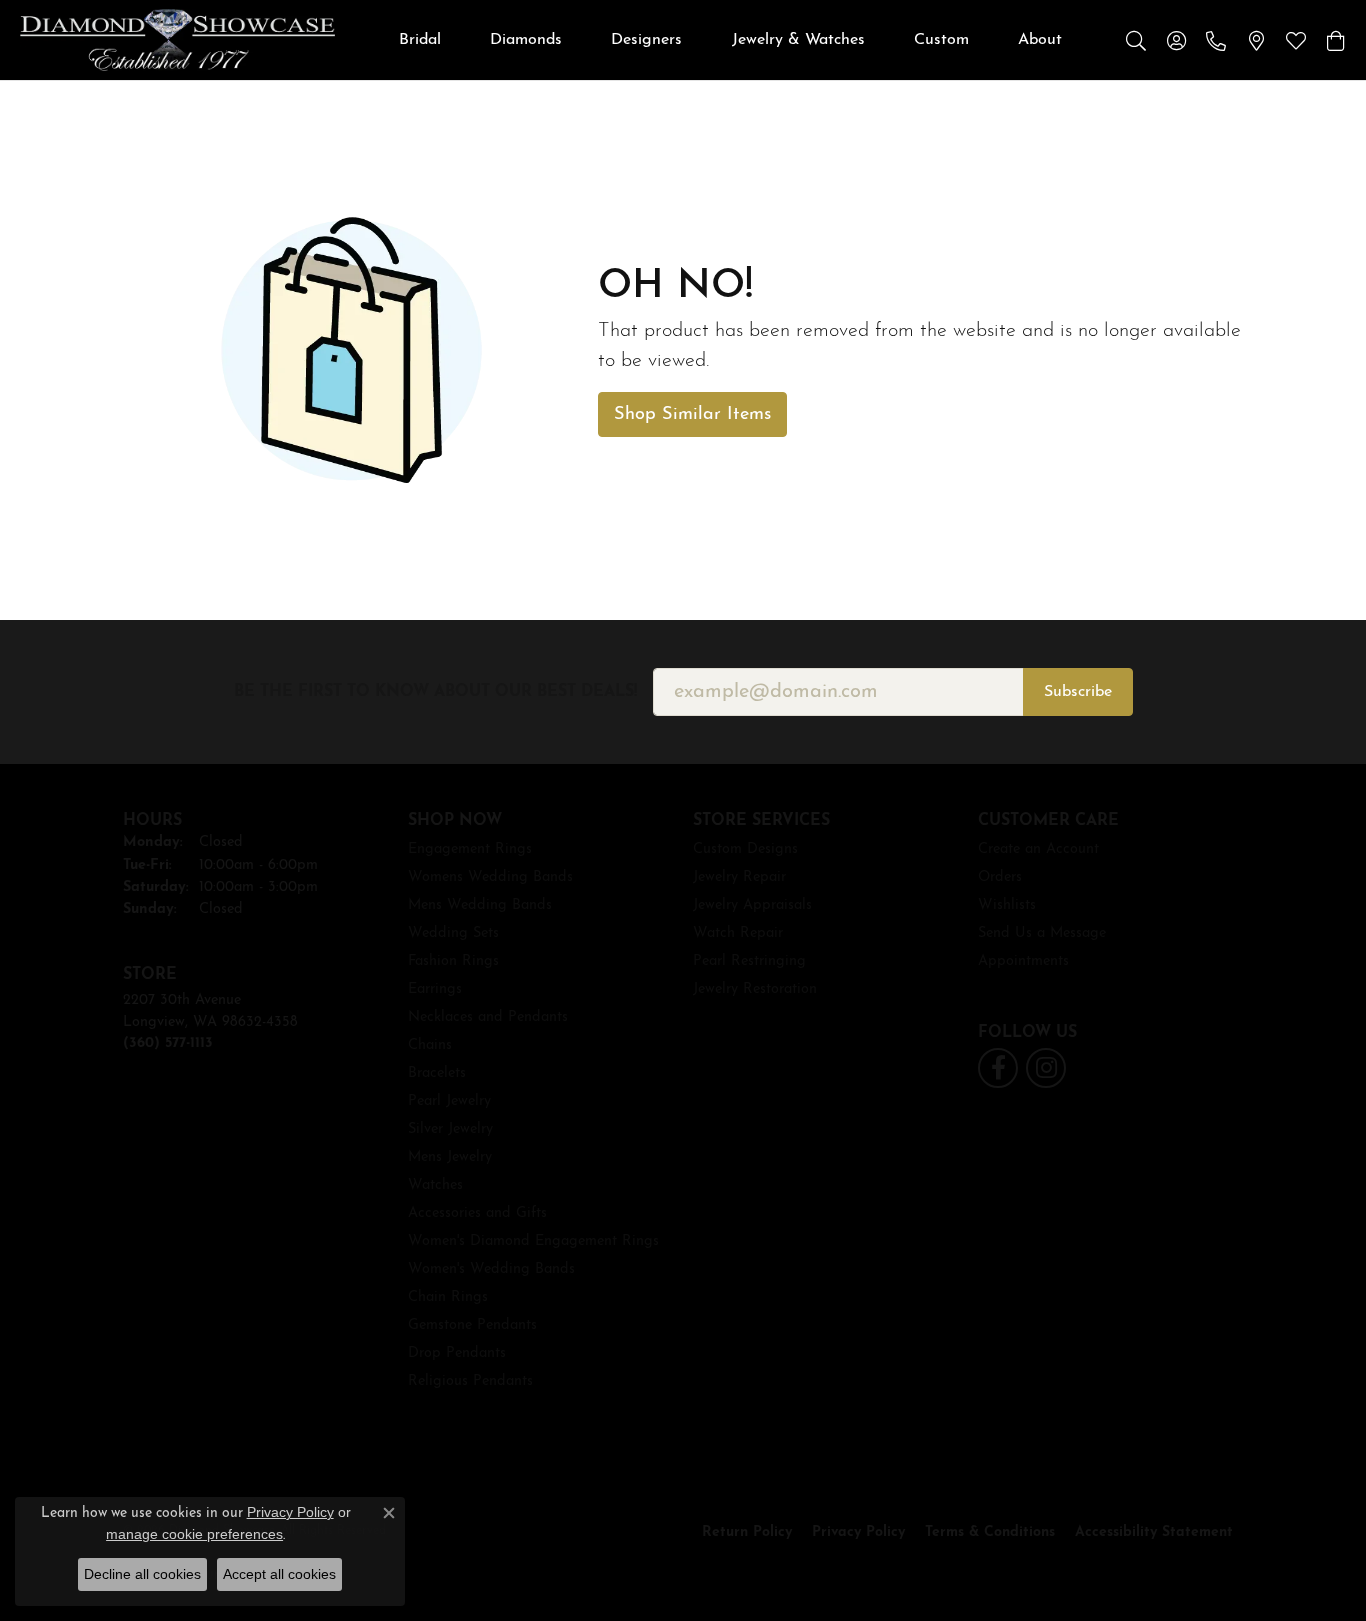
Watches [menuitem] (435, 1185)
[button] (1136, 40)
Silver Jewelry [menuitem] (450, 1129)
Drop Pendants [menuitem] (457, 1353)
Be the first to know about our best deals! (435, 692)
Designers (646, 40)
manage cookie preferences (194, 1534)
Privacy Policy (858, 1532)
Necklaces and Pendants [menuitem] (488, 1017)
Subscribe (1078, 692)
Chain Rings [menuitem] (448, 1297)
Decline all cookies (142, 1574)
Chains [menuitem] (430, 1045)
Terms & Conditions (990, 1532)
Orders (1000, 877)
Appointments (1023, 961)
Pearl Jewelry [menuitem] (449, 1101)
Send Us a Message (1042, 933)
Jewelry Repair (739, 877)
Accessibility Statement (1154, 1532)
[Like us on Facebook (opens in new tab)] (998, 1068)
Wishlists (1007, 905)
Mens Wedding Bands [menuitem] (480, 905)
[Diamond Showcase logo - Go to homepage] (177, 40)
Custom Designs (745, 849)
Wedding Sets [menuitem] (453, 933)
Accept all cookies (279, 1574)
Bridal (420, 40)
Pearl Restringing (749, 961)
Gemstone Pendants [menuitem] (472, 1325)
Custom (941, 40)
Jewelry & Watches (798, 40)
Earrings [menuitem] (435, 989)
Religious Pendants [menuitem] (470, 1381)
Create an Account (1038, 849)
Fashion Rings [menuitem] (453, 961)
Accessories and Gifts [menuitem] (477, 1213)
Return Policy (747, 1532)
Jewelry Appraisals (752, 905)
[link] (1216, 40)
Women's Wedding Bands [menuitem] (491, 1269)
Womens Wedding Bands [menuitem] (490, 877)
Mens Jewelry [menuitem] (450, 1157)
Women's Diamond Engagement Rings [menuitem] (533, 1241)
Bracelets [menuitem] (437, 1073)
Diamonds (526, 40)
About (1040, 40)
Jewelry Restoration (755, 989)
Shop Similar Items (692, 414)
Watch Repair (738, 933)
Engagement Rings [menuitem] (470, 849)
